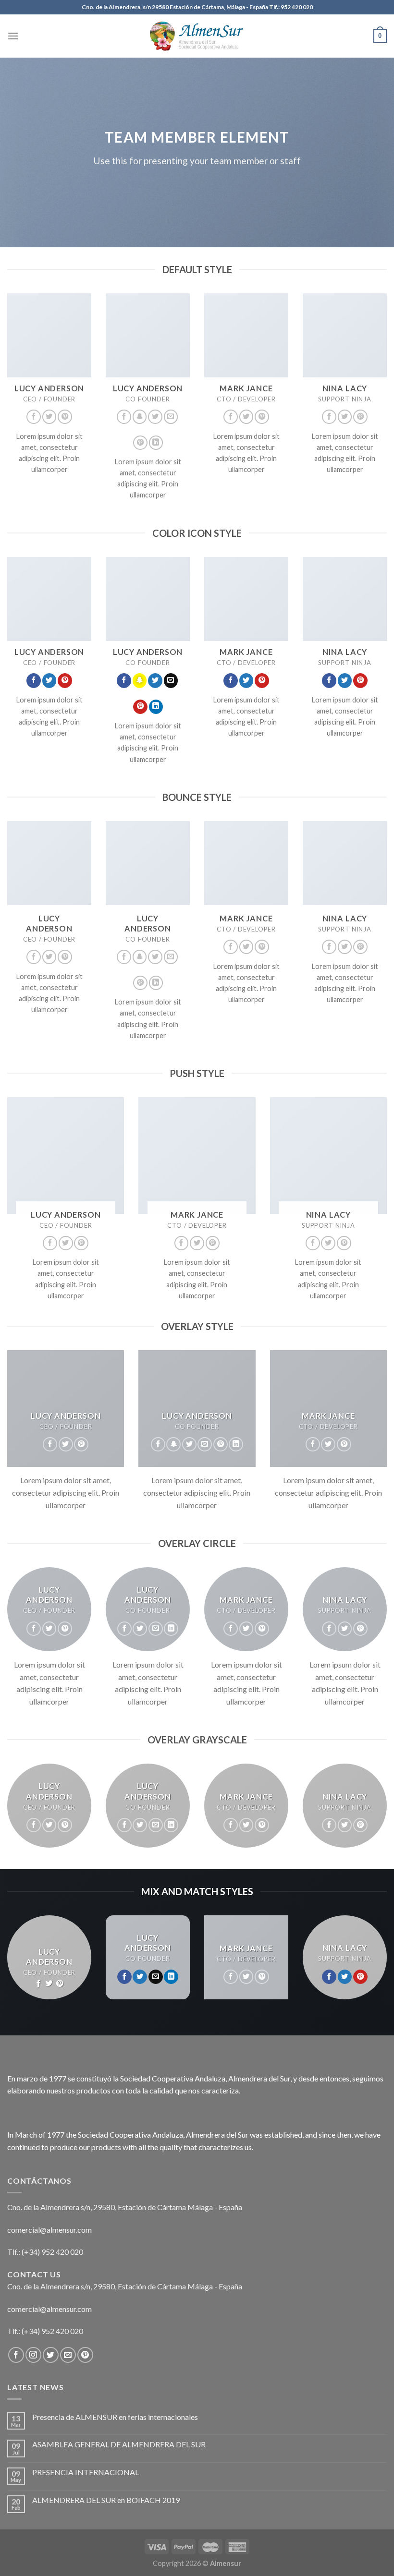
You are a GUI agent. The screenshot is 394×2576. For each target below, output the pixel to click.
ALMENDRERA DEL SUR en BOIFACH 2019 (106, 2500)
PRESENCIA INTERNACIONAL (86, 2472)
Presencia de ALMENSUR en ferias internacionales (115, 2417)
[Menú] (13, 36)
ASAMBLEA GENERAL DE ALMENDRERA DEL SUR (119, 2444)
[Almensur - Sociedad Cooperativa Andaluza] (197, 36)
